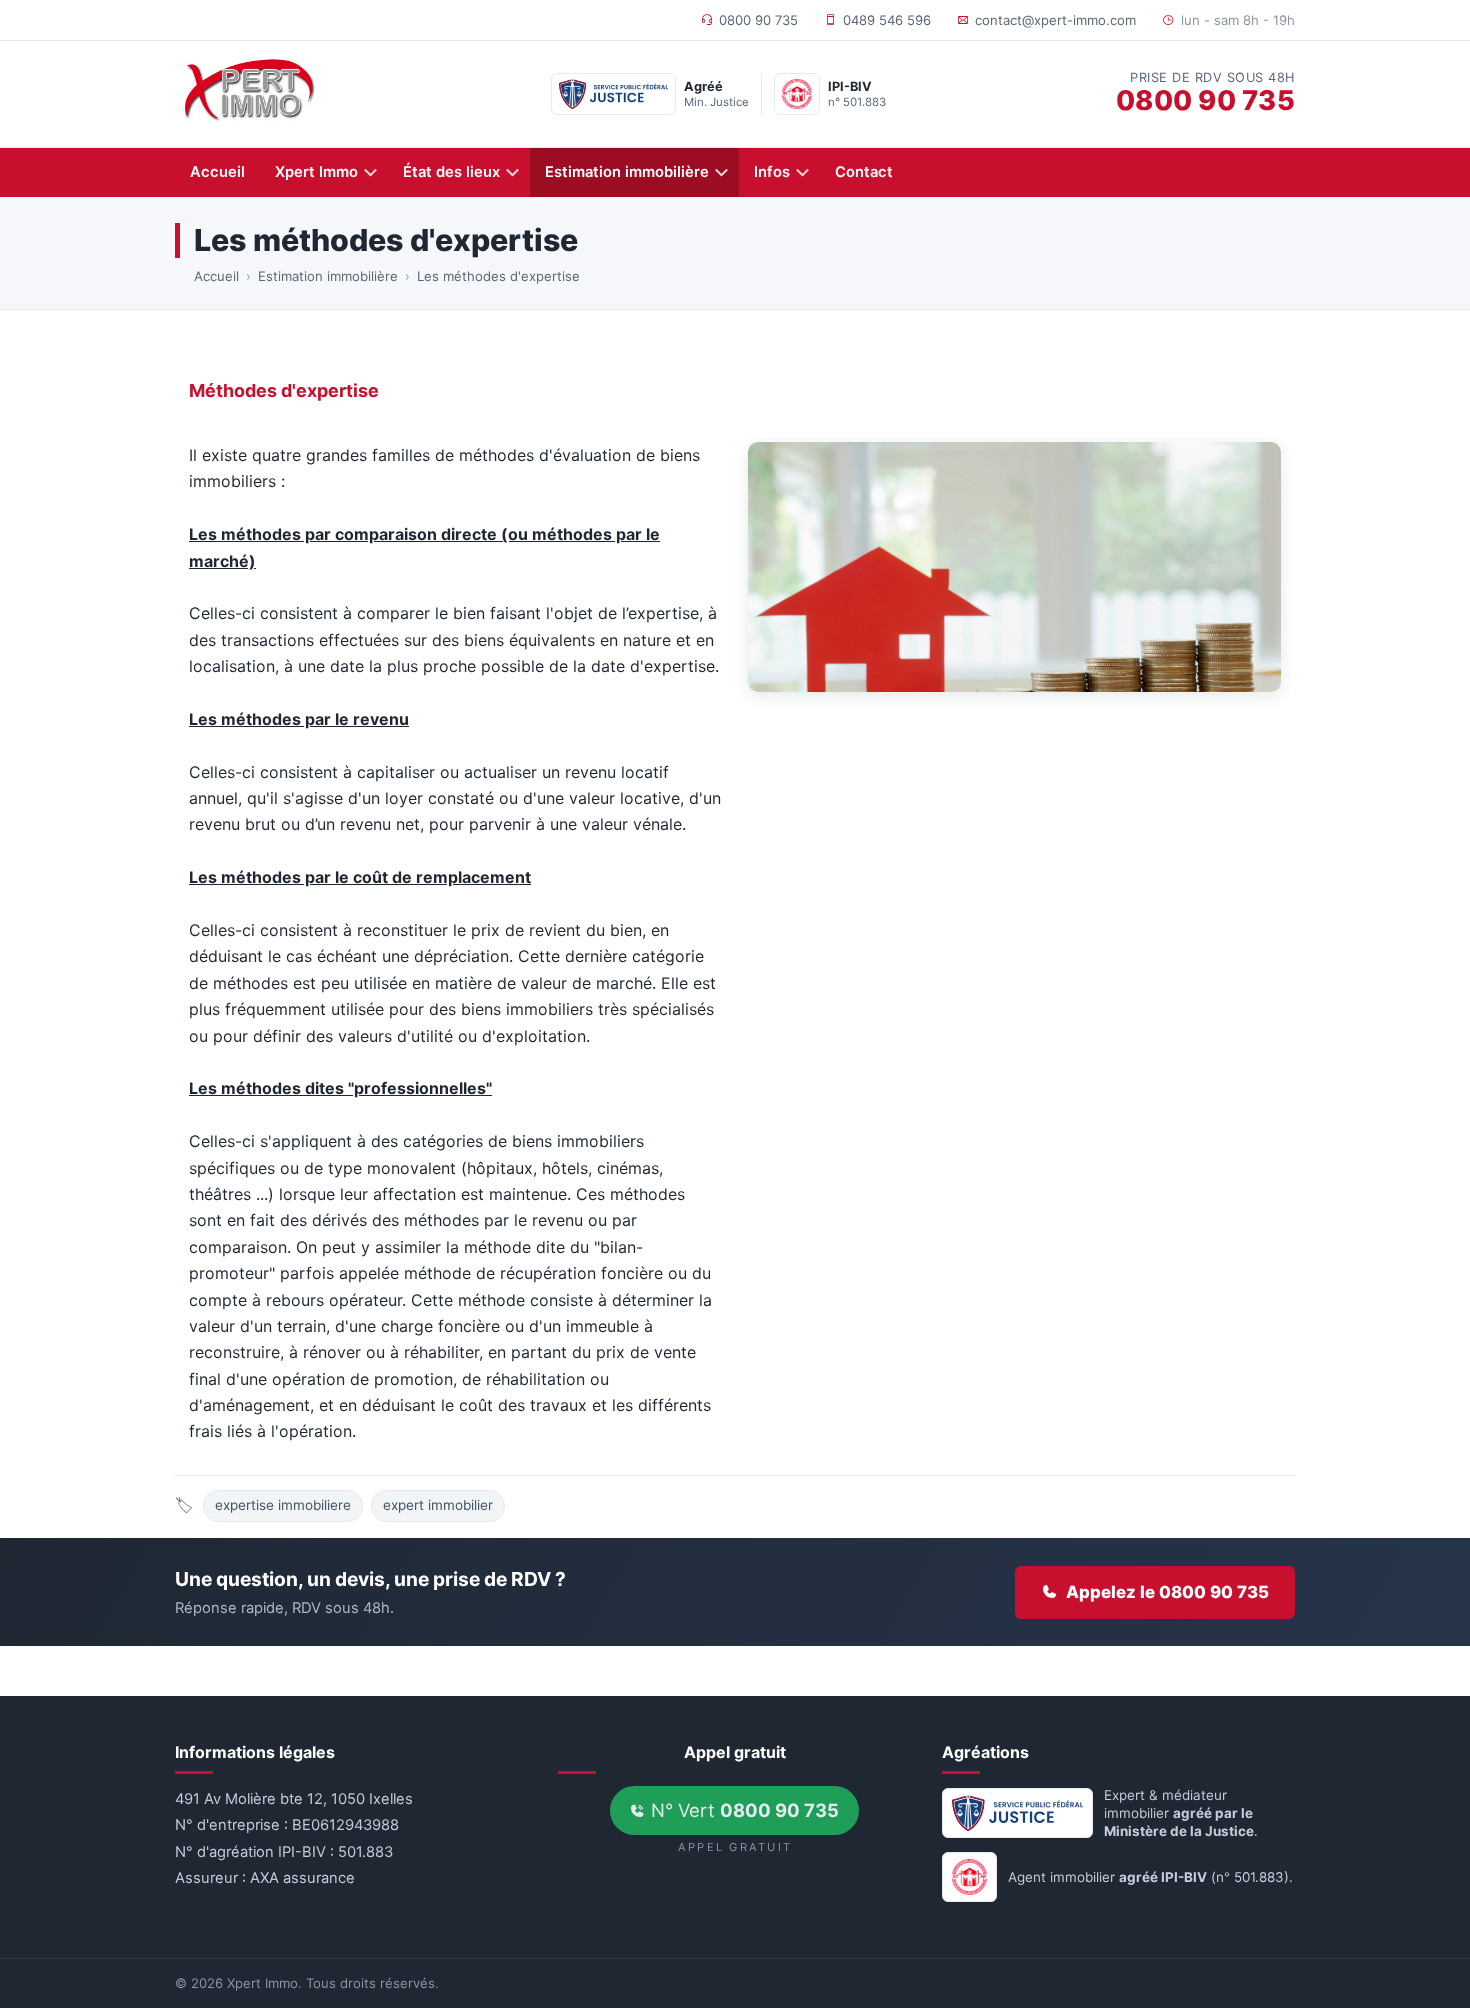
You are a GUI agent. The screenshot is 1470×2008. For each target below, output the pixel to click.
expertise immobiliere (283, 1505)
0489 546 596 (887, 20)
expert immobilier (438, 1505)
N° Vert (742, 1810)
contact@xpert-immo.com (1055, 20)
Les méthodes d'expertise (498, 276)
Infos (772, 172)
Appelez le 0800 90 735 (1167, 1592)
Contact (864, 172)
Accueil (217, 172)
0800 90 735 (758, 20)
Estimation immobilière (627, 172)
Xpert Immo (316, 172)
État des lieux (451, 172)
